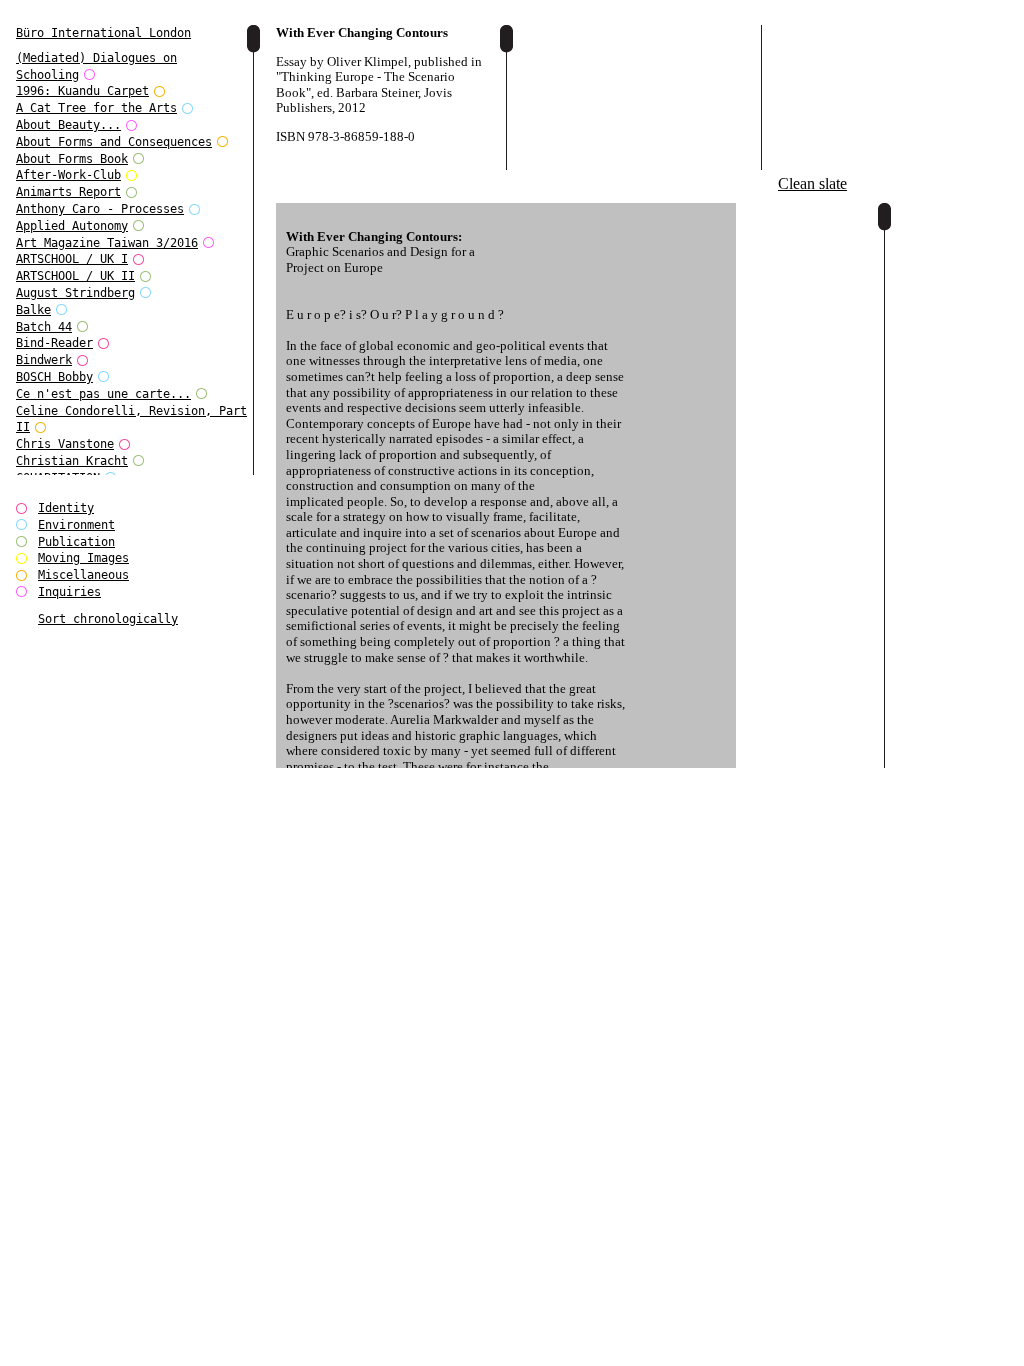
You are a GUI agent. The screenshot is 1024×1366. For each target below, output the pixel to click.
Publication (76, 542)
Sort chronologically (108, 619)
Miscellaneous (83, 575)
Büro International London (103, 33)
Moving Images (83, 558)
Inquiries (69, 592)
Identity (66, 508)
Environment (76, 525)
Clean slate (812, 183)
